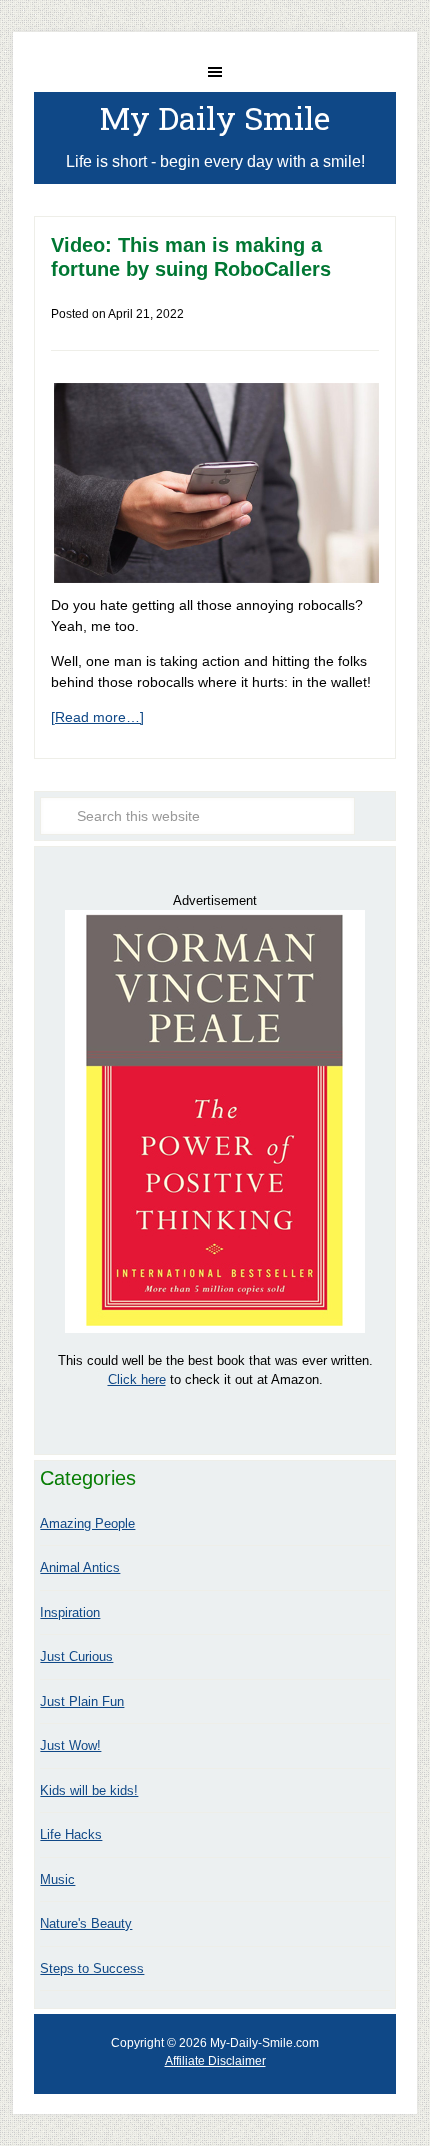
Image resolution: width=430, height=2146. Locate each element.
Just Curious (76, 1656)
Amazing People (87, 1523)
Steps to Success (92, 1968)
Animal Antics (80, 1567)
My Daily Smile (215, 117)
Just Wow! (70, 1745)
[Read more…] (97, 717)
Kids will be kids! (89, 1790)
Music (57, 1879)
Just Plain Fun (82, 1701)
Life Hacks (71, 1834)
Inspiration (70, 1612)
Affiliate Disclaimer (215, 2061)
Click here (137, 1379)
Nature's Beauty (86, 1923)
